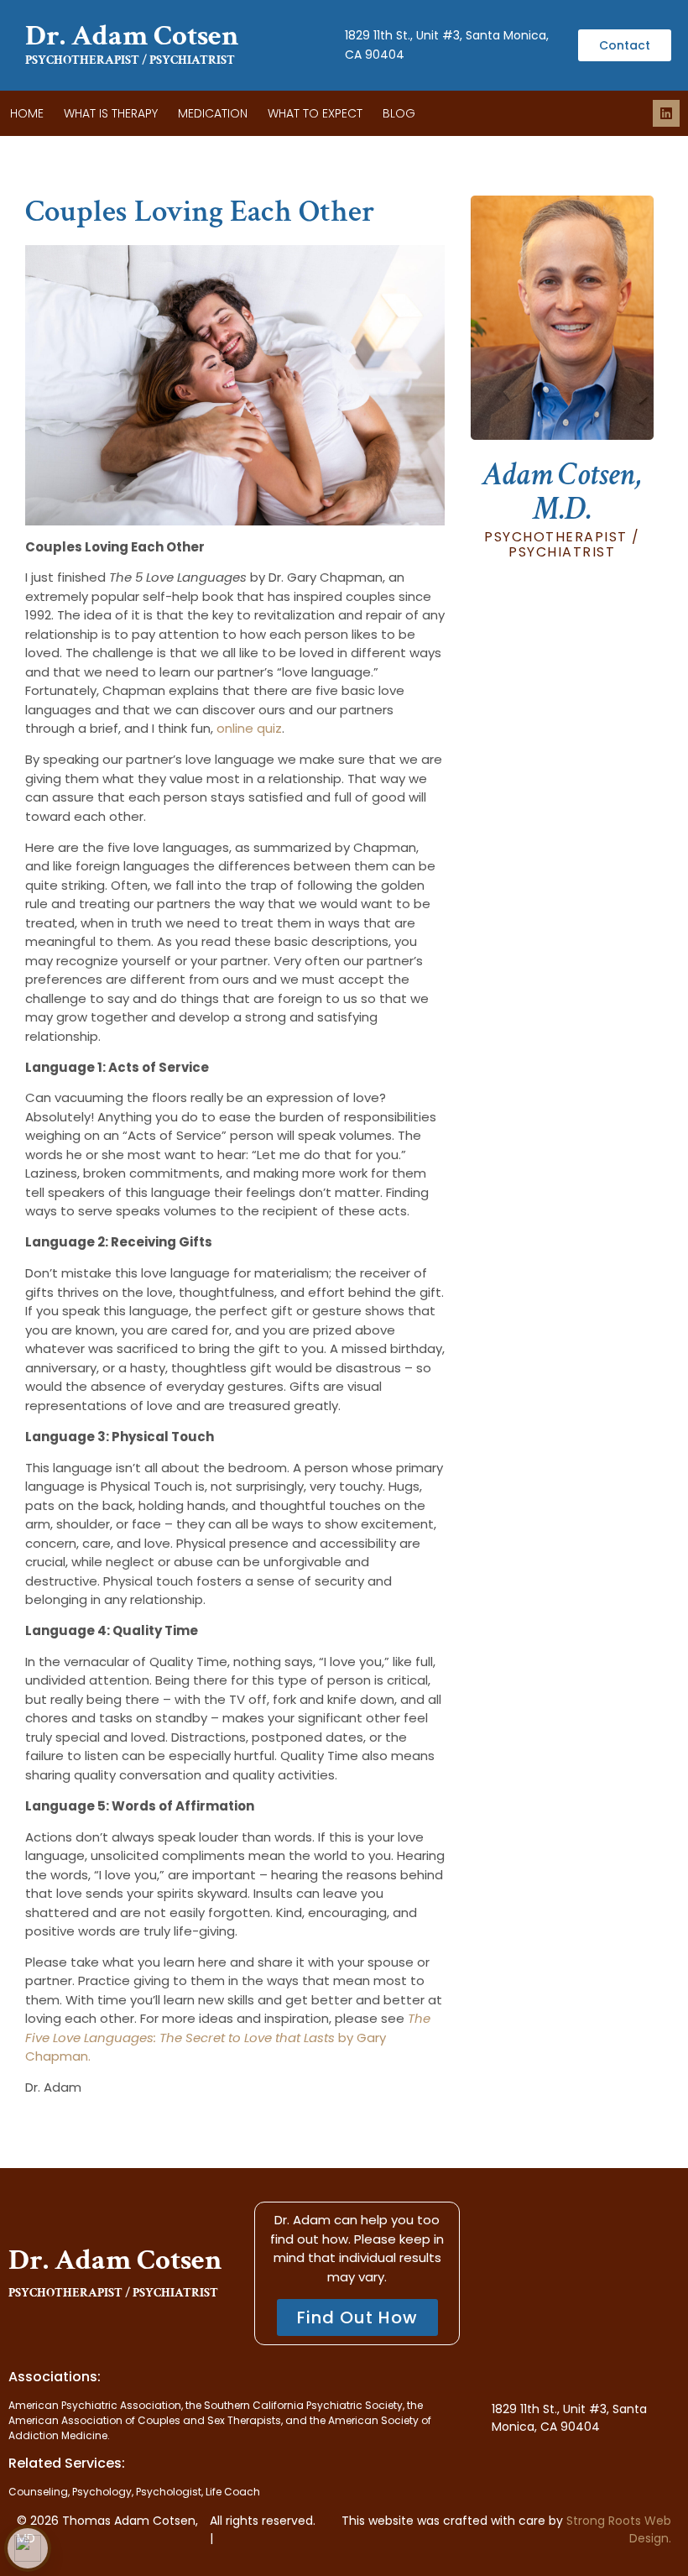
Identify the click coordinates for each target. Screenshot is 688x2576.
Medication (213, 113)
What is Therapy (111, 113)
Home (27, 113)
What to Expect (315, 113)
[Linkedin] (666, 113)
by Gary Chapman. (228, 2037)
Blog (399, 113)
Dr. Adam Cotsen (132, 36)
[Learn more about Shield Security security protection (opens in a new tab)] (28, 2548)
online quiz (249, 728)
